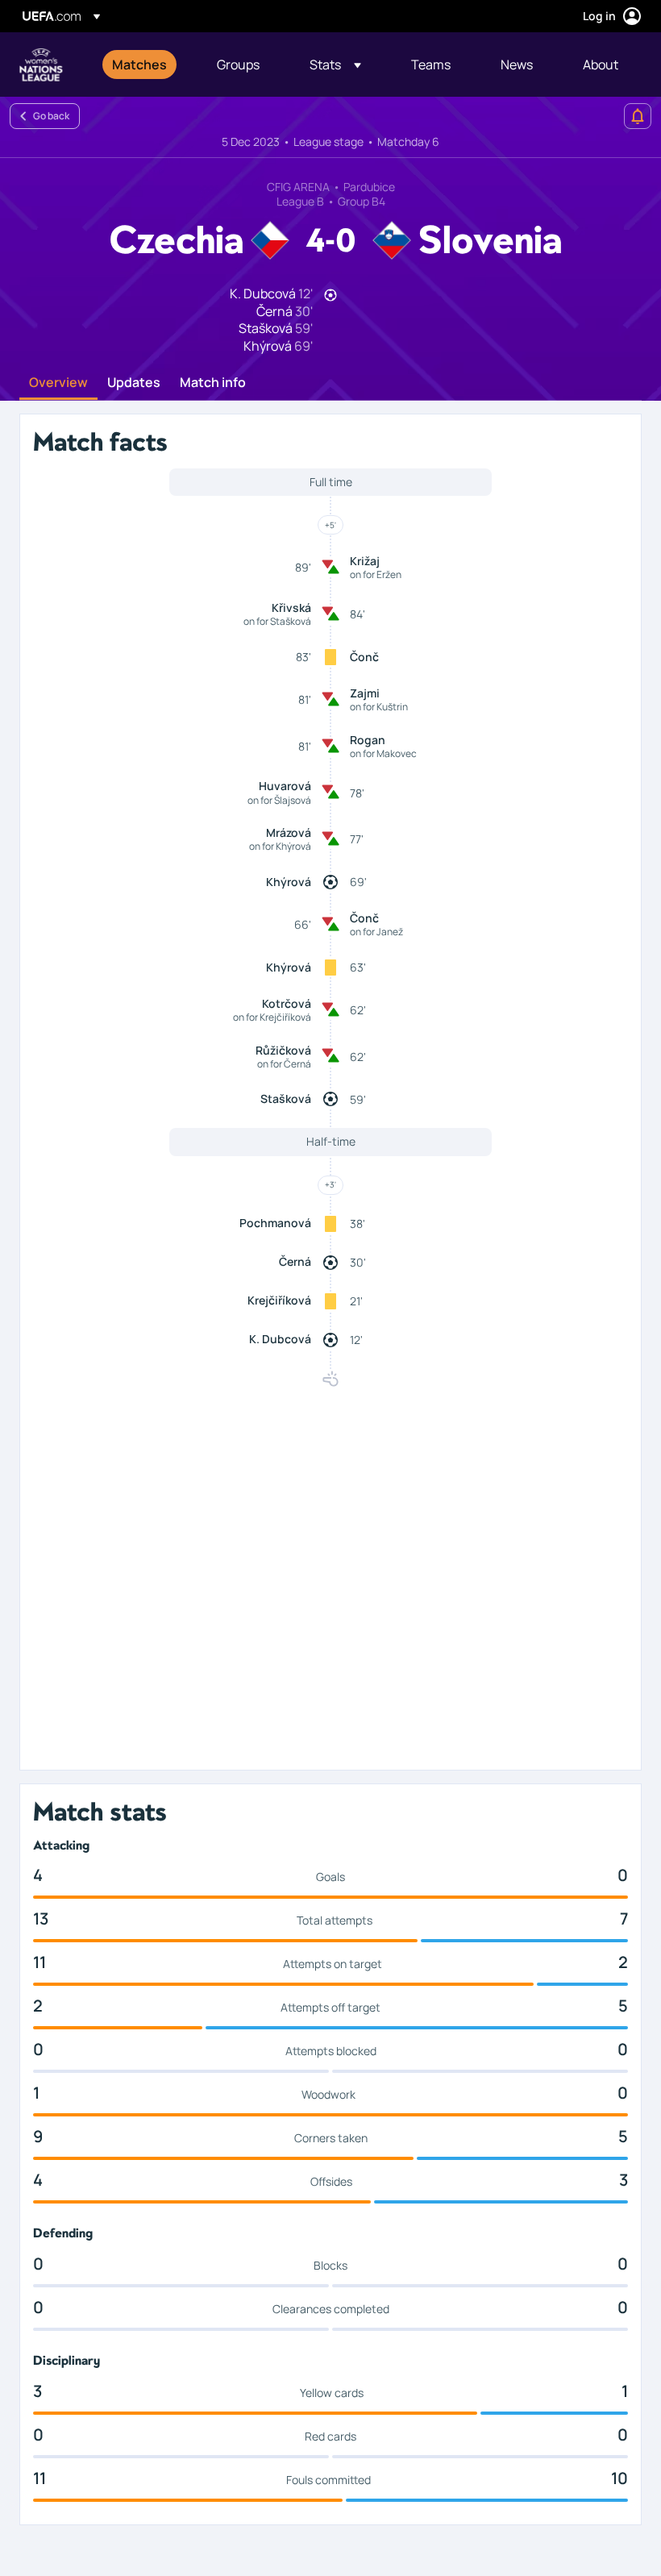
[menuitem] (144, 65)
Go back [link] (51, 116)
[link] (139, 65)
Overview (58, 383)
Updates (134, 383)
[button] (335, 65)
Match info (213, 383)
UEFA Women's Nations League (41, 65)
